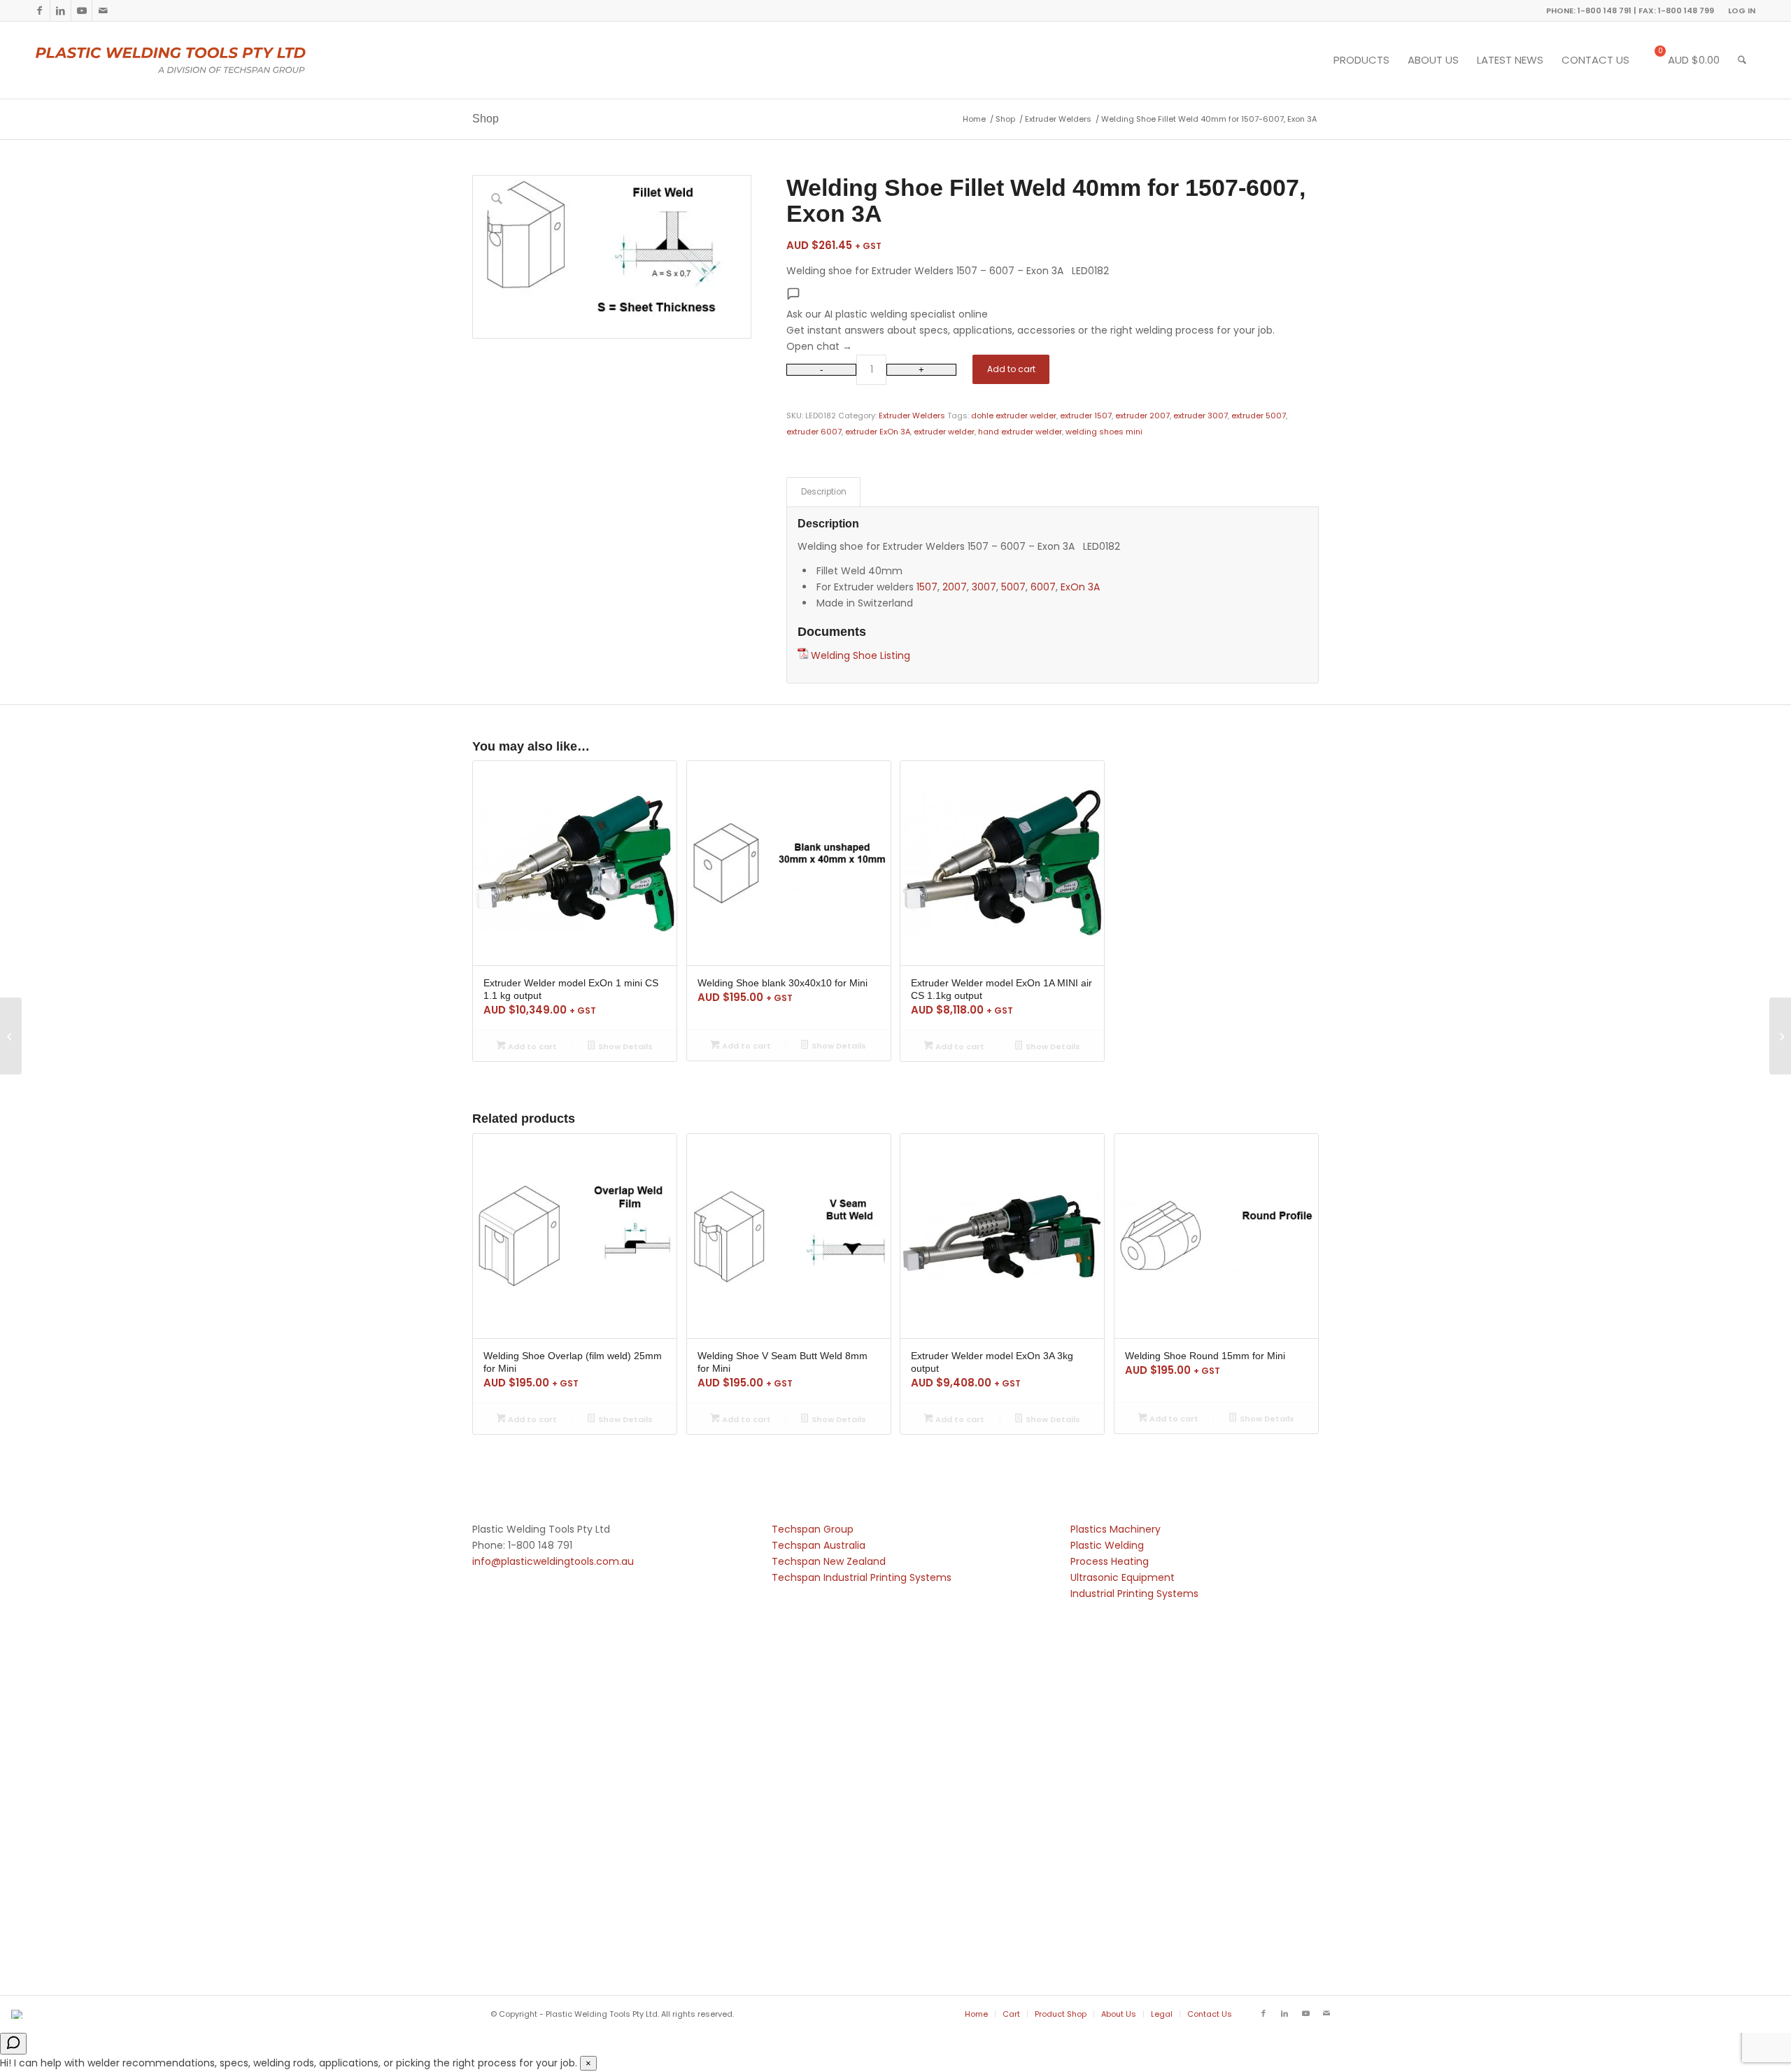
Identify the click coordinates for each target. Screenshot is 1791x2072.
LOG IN (1742, 10)
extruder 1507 (1086, 416)
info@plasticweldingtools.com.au (553, 1561)
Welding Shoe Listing (861, 655)
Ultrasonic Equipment (1123, 1577)
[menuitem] (1738, 10)
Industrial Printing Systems (1134, 1594)
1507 (927, 587)
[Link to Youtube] (82, 10)
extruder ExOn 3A (878, 432)
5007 (1013, 587)
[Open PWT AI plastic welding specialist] (13, 2044)
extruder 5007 (1259, 416)
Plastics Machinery (1116, 1529)
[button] (1053, 320)
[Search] (1742, 60)
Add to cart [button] (531, 1046)
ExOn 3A (1080, 587)
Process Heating (1110, 1561)
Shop (486, 119)
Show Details (624, 1046)
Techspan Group (813, 1529)
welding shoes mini (1104, 432)
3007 (984, 587)
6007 (1043, 587)
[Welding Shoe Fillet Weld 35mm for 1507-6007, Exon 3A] (11, 1036)
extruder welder (944, 432)
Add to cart (1011, 369)
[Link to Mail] (103, 10)
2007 (955, 587)
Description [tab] (824, 492)
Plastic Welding (1107, 1545)
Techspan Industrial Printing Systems (862, 1577)
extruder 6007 (814, 432)
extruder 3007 (1201, 416)
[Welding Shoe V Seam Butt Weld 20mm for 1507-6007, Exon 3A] (1780, 1036)
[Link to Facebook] (40, 10)
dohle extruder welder (1014, 416)
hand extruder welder (1020, 432)
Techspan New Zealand (829, 1561)
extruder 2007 (1142, 416)
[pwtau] (182, 60)
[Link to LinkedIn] (61, 10)
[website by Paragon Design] (19, 2014)
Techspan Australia (819, 1545)
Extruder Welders (912, 416)
